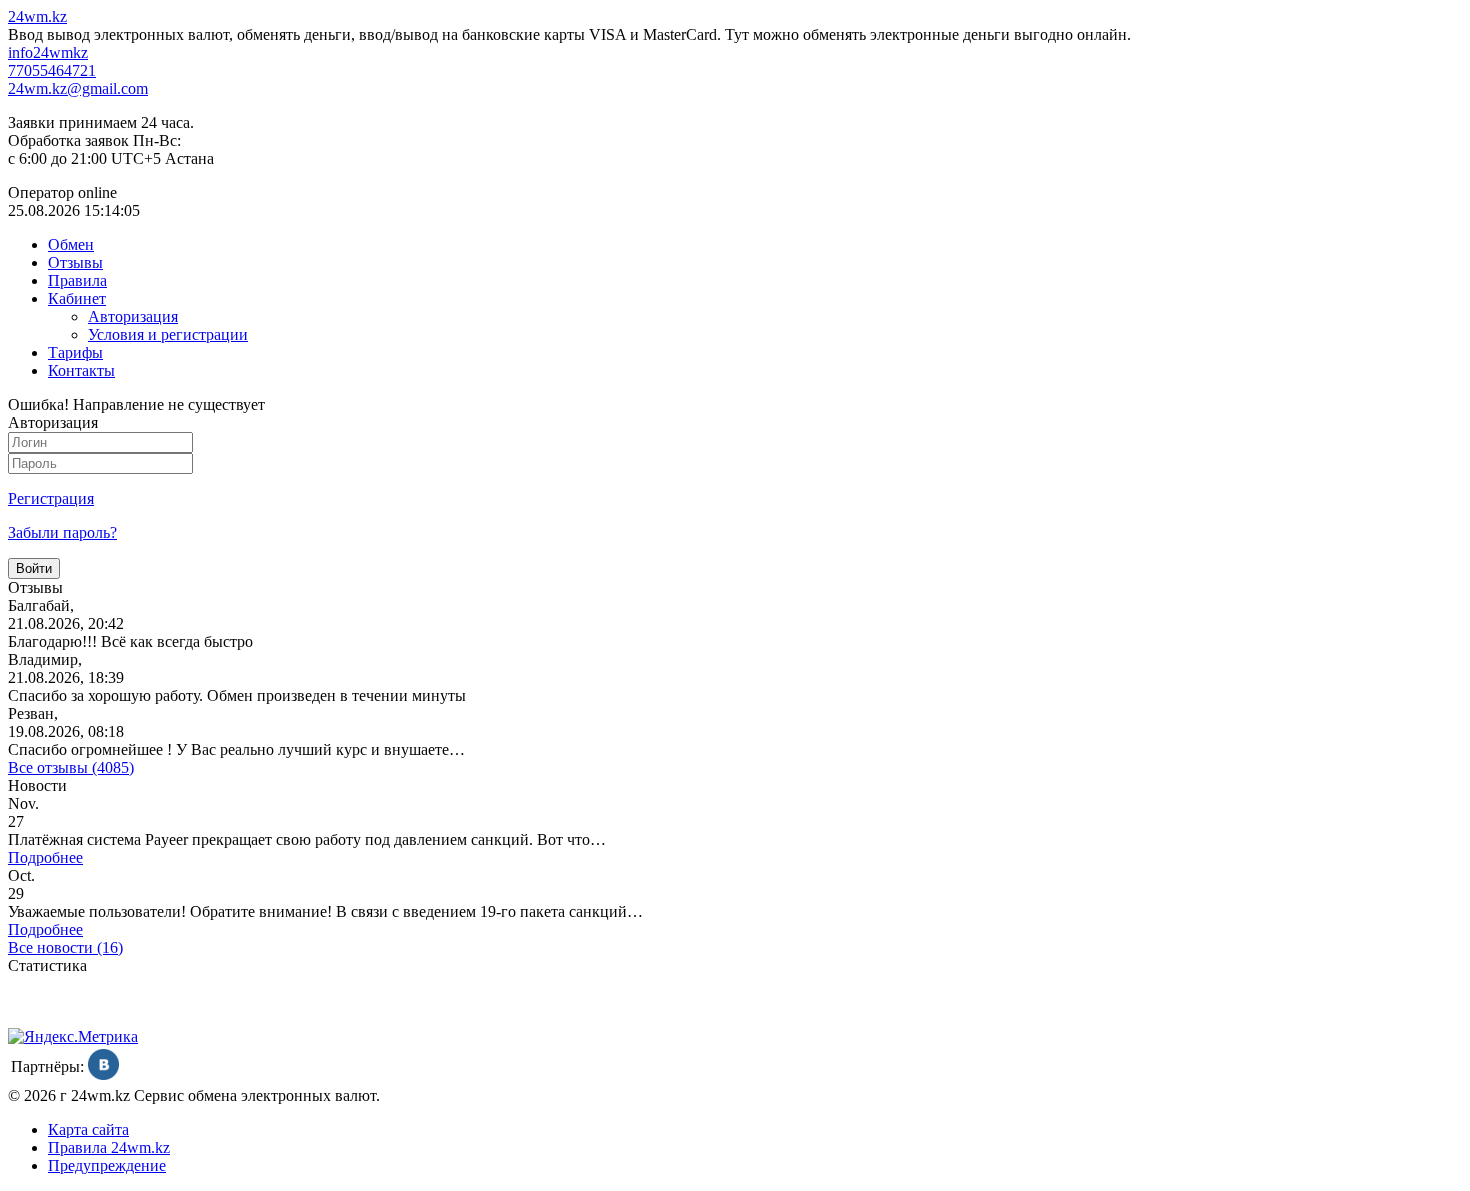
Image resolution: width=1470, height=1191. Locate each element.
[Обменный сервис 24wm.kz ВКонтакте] (103, 1074)
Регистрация (51, 498)
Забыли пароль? (62, 532)
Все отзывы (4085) (71, 767)
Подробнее (45, 857)
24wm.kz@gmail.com (78, 88)
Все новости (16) (65, 947)
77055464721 (52, 70)
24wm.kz (37, 16)
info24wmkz (48, 52)
